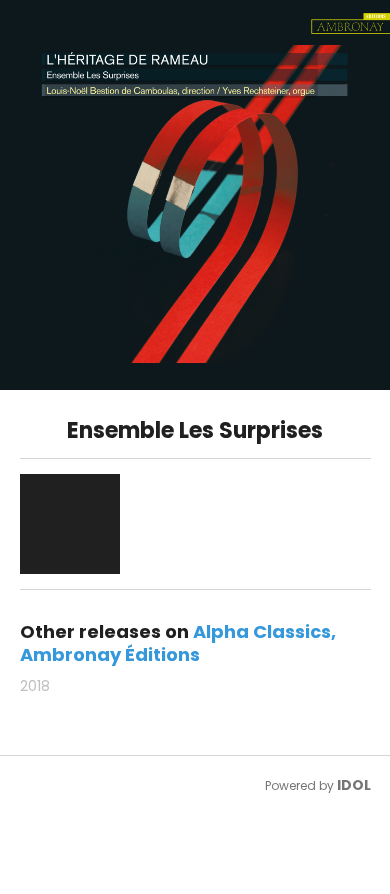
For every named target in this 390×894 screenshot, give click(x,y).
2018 (35, 686)
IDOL (354, 785)
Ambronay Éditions (110, 654)
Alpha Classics (262, 631)
